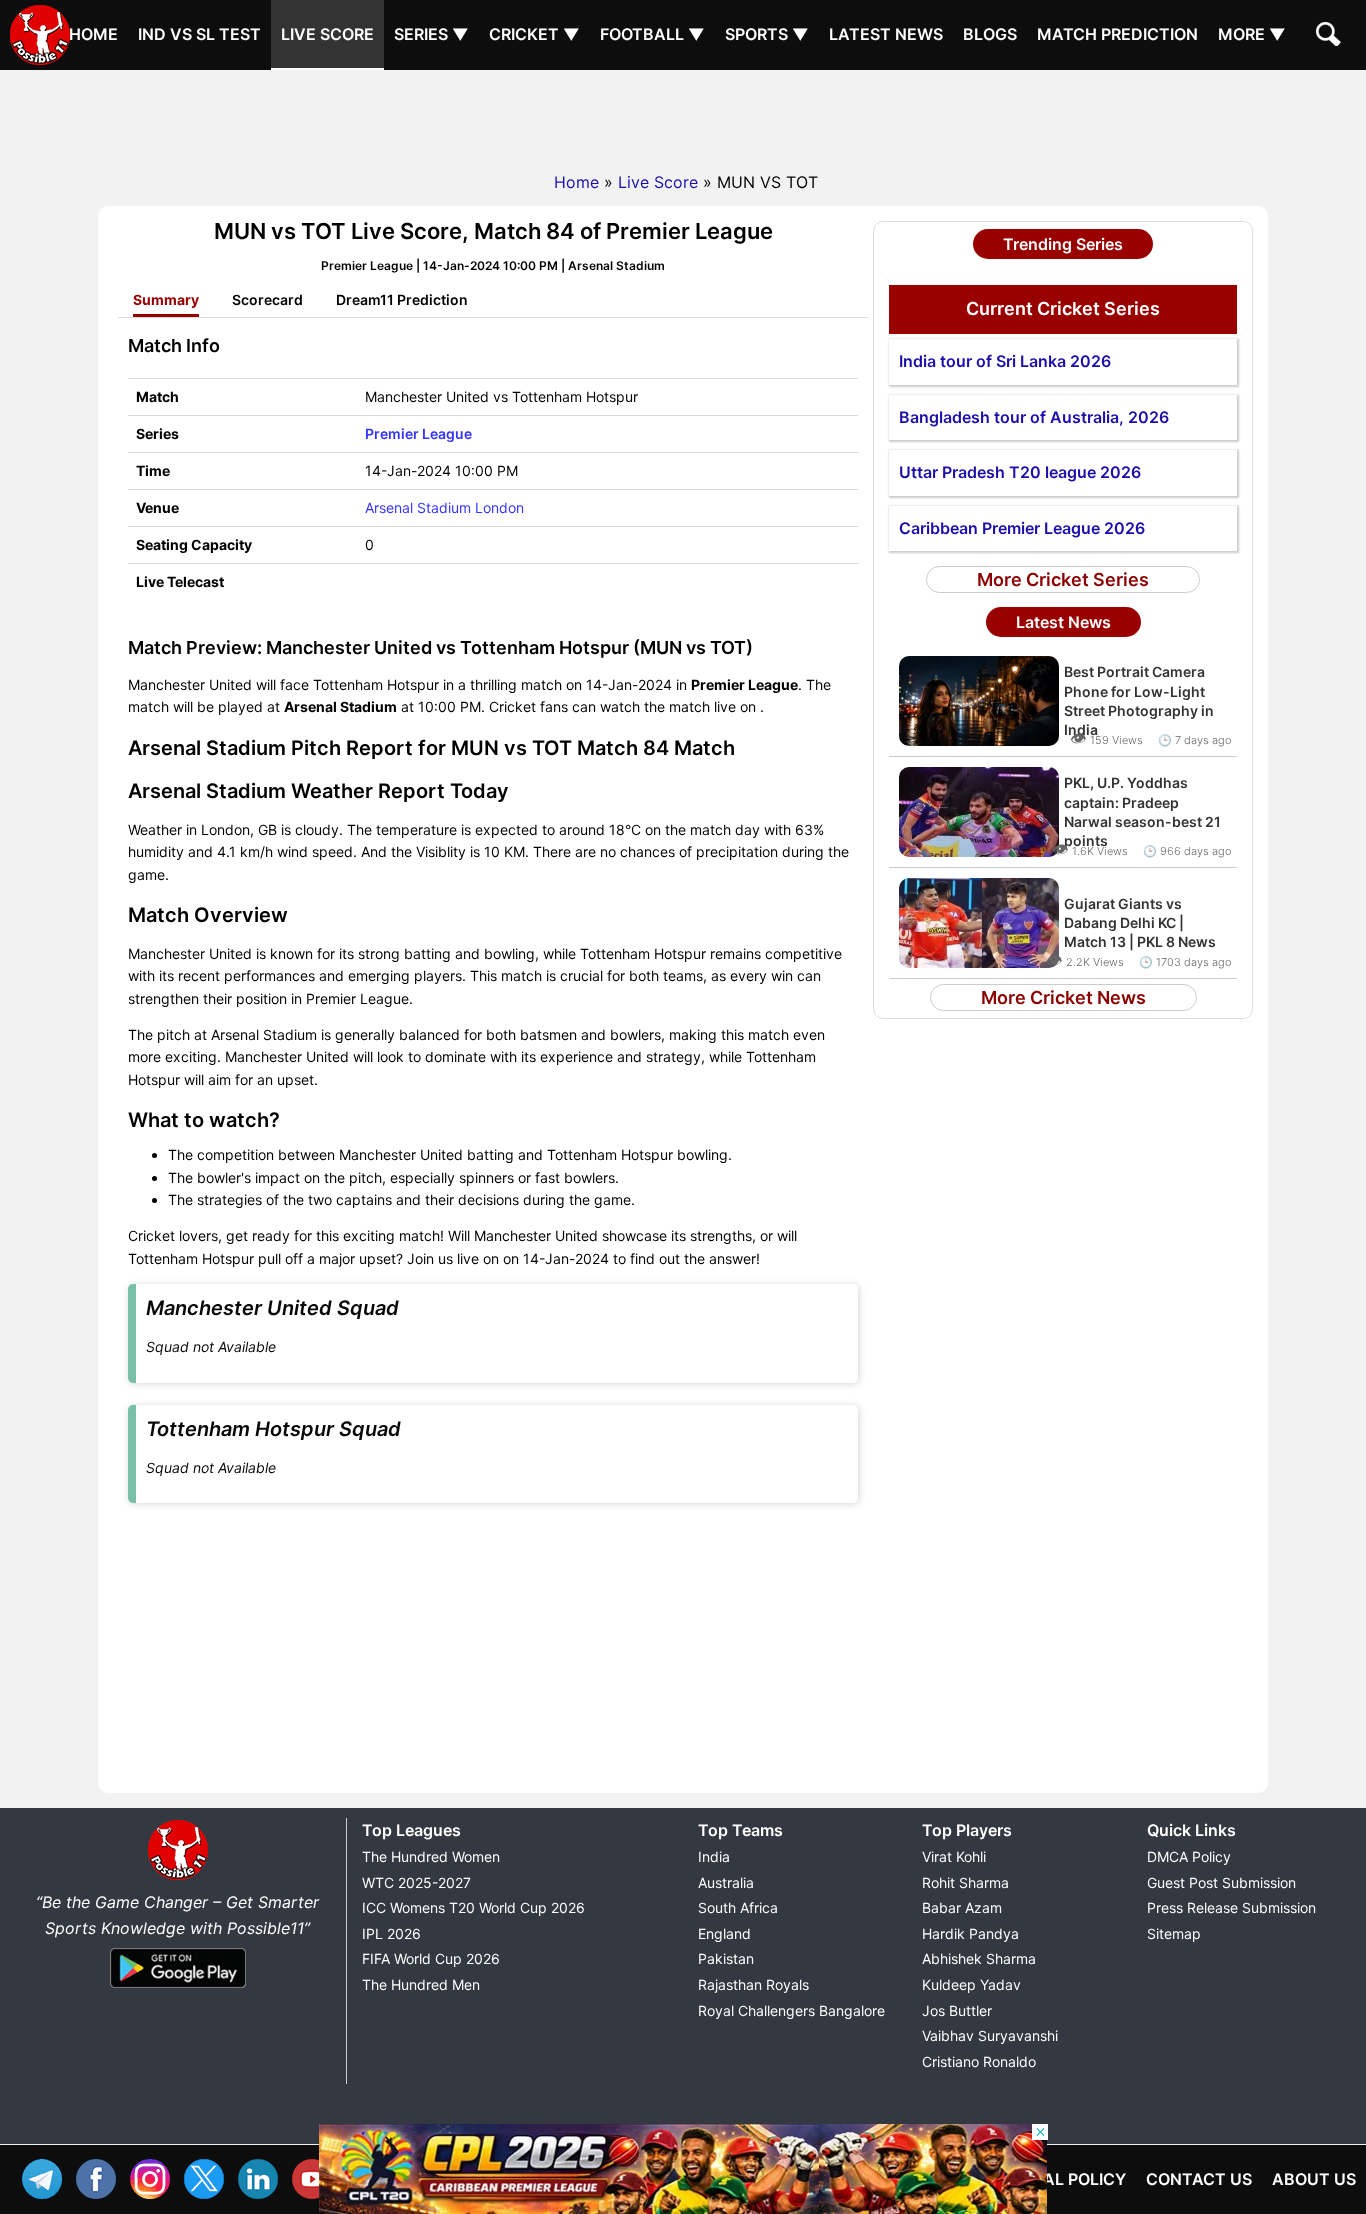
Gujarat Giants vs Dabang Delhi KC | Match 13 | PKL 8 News (1140, 922)
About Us (1314, 2179)
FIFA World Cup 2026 (431, 1958)
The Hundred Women (431, 1856)
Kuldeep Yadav (971, 1984)
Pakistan (726, 1958)
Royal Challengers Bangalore (791, 2010)
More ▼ (1252, 34)
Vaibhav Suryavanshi (990, 2035)
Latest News (886, 34)
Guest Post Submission (1221, 1882)
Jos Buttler (957, 2010)
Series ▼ (431, 34)
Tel (47, 2176)
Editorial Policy (1053, 2179)
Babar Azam (962, 1907)
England (724, 1933)
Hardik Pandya (970, 1933)
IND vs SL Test (199, 34)
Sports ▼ (767, 34)
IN (263, 2176)
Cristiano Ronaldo (979, 2061)
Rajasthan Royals (753, 1984)
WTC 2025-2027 (416, 1882)
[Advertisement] (683, 115)
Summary (166, 299)
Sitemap (1174, 1933)
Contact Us (1199, 2179)
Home (93, 34)
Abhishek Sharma (979, 1958)
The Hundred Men (421, 1984)
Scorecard (267, 299)
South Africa (738, 1907)
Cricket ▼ (534, 34)
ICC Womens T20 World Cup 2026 (473, 1907)
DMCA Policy (1189, 1856)
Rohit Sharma (965, 1882)
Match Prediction (1117, 34)
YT (317, 2176)
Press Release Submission (1231, 1907)
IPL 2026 (391, 1933)
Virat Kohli (954, 1856)
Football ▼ (652, 34)
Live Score (327, 34)
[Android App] (178, 1989)
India (714, 1856)
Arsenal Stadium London (444, 507)
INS (155, 2176)
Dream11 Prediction (402, 299)
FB (101, 2176)
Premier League (418, 433)
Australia (726, 1882)
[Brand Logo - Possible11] (178, 1876)
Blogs (990, 34)
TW (209, 2176)
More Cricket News (1063, 997)
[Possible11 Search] (1331, 37)
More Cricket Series (1063, 579)
